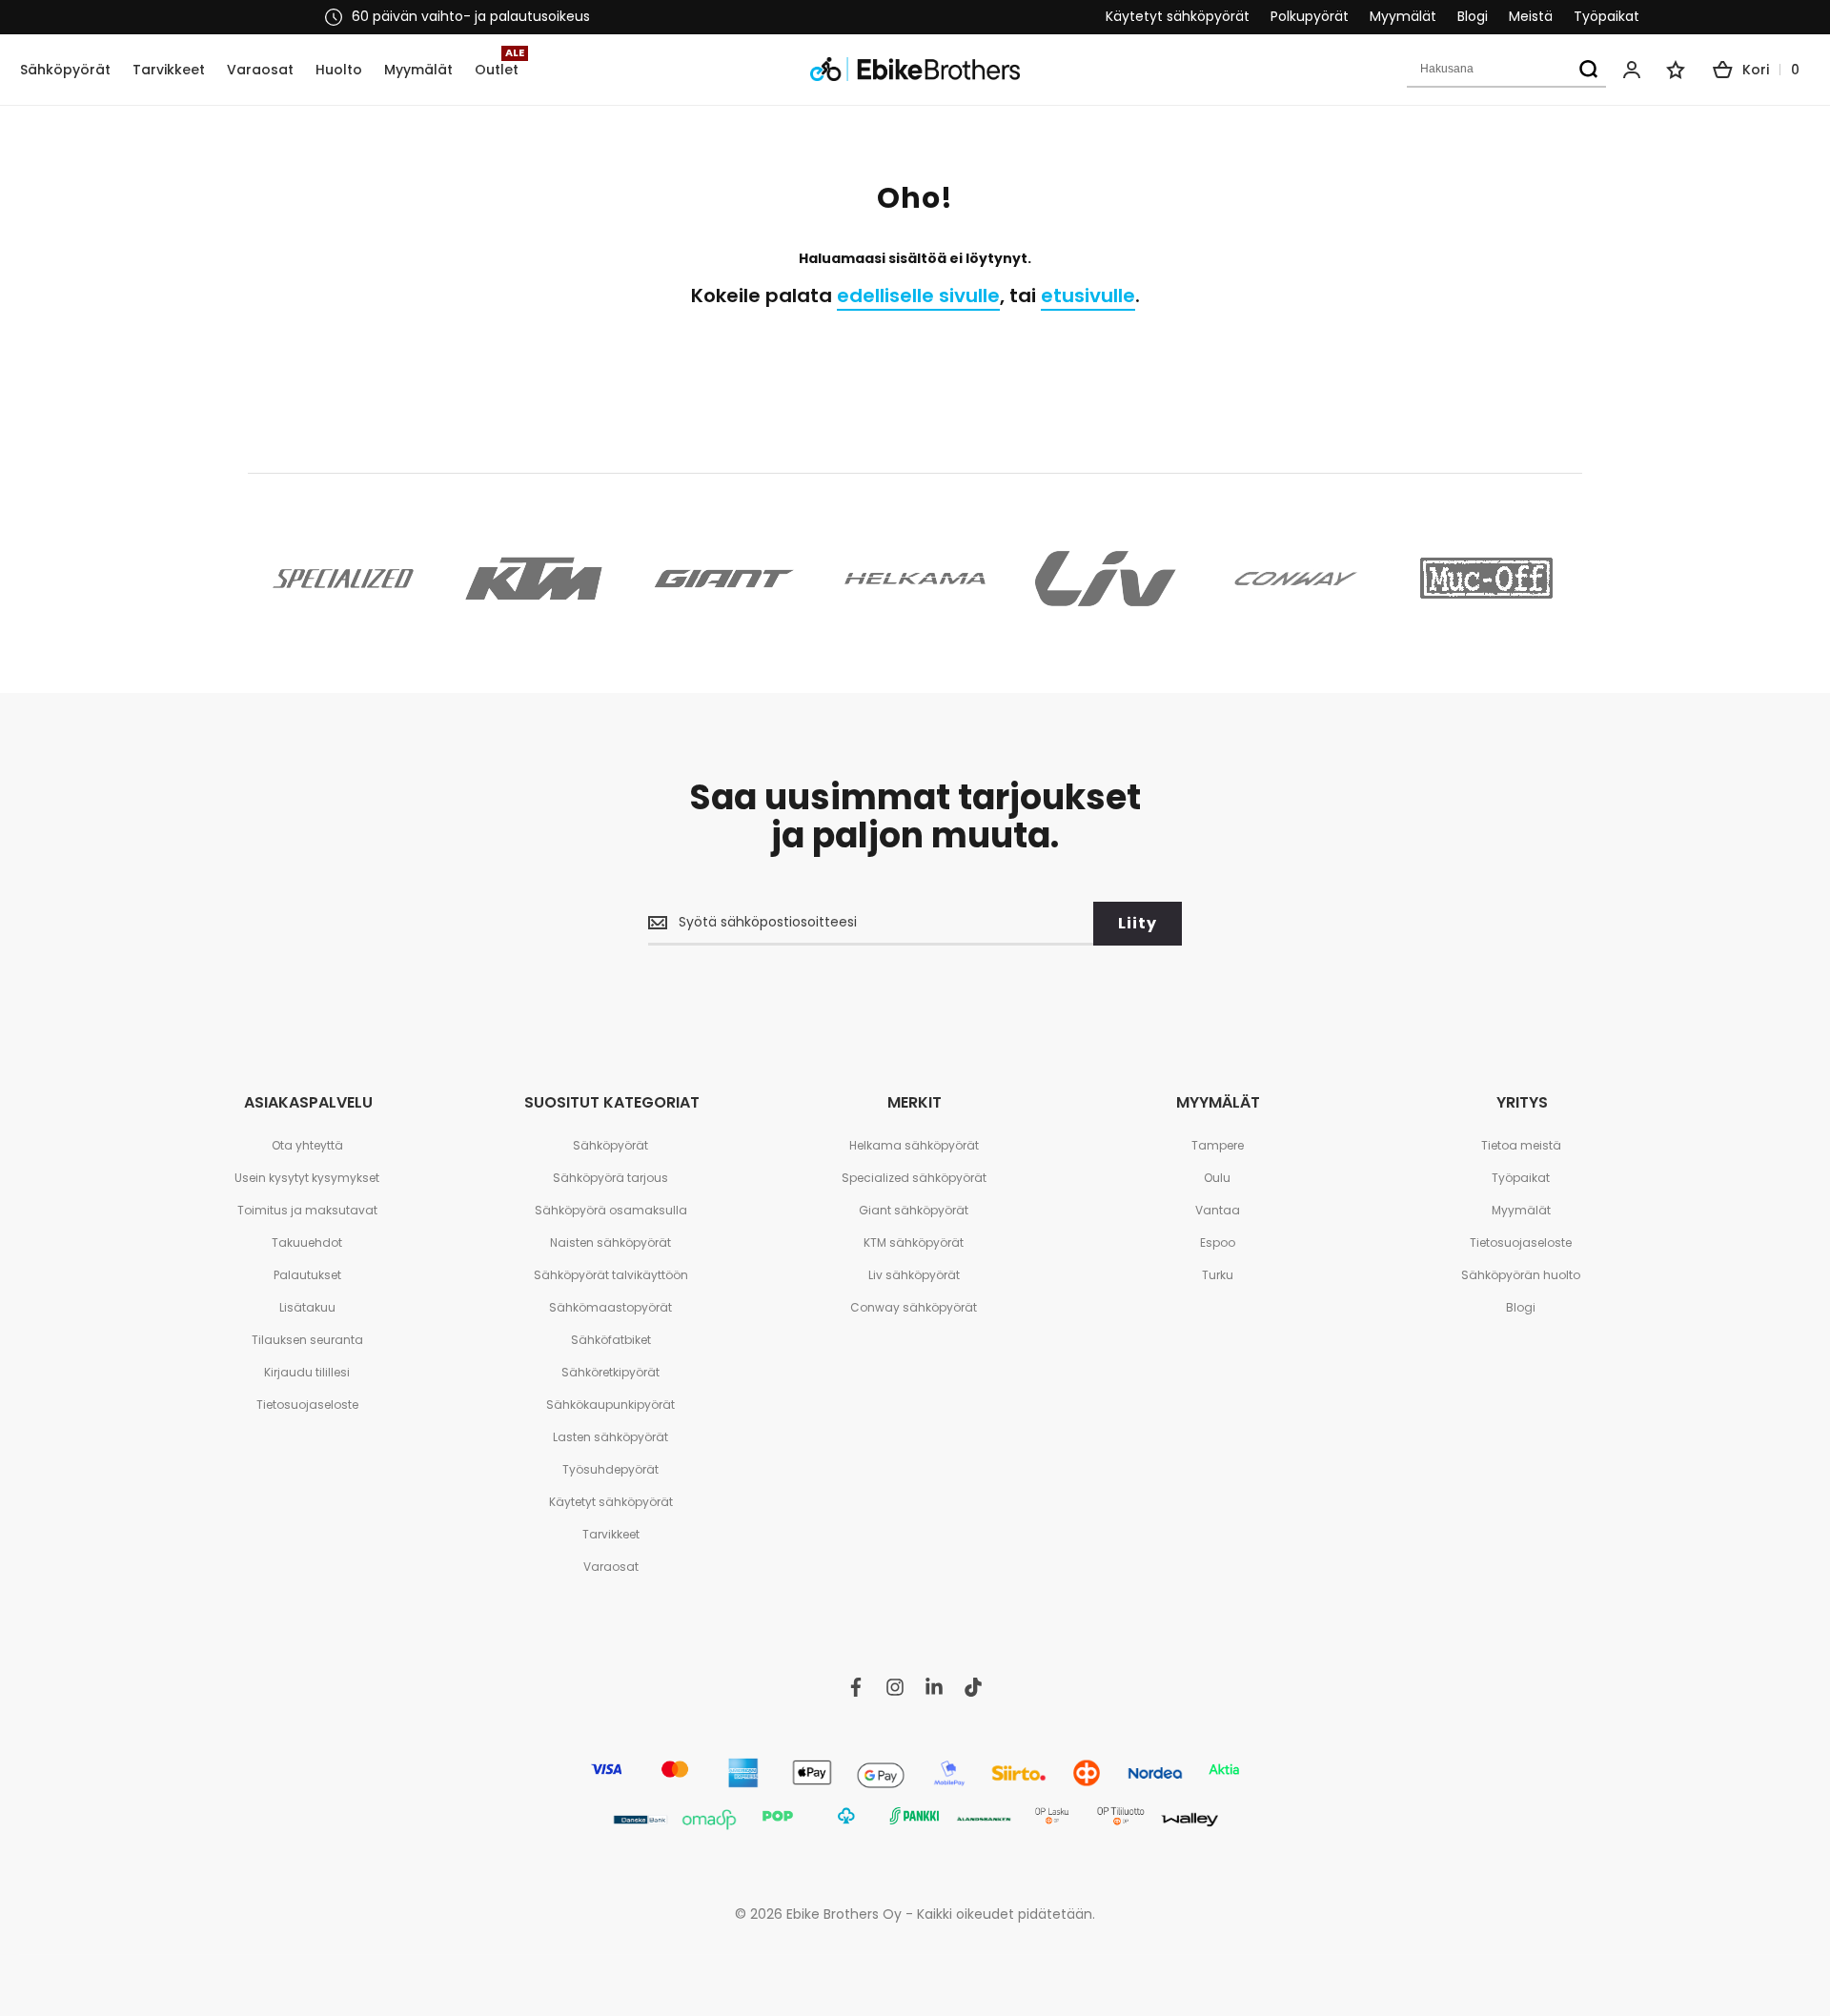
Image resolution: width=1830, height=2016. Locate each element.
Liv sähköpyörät (914, 1275)
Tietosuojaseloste (307, 1405)
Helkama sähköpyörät (914, 1145)
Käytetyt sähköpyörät (1178, 17)
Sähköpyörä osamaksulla (611, 1210)
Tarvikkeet (611, 1534)
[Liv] (1106, 579)
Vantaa (1218, 1210)
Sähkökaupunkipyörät (610, 1405)
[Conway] (1296, 579)
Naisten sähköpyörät (610, 1242)
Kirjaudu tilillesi (307, 1372)
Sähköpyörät (610, 1145)
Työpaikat (1606, 17)
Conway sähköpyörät (914, 1307)
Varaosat (611, 1567)
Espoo (1218, 1242)
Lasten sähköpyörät (610, 1437)
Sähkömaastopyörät (610, 1307)
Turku (1218, 1275)
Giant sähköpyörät (914, 1210)
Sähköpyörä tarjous (610, 1178)
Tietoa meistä (1521, 1145)
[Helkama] (915, 579)
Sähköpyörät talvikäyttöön (611, 1275)
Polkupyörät (1310, 17)
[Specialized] (343, 579)
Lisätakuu (307, 1307)
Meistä (1531, 17)
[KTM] (534, 579)
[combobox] (1506, 70)
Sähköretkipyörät (610, 1372)
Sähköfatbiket (611, 1340)
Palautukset (307, 1275)
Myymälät (1403, 17)
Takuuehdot (307, 1242)
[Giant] (724, 579)
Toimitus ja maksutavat (307, 1210)
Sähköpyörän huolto (1521, 1275)
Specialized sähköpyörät (914, 1178)
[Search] (1588, 70)
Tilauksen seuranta (307, 1340)
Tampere (1218, 1145)
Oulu (1217, 1178)
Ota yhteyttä (307, 1145)
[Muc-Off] (1487, 579)
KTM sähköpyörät (914, 1242)
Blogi (1473, 17)
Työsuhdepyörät (610, 1469)
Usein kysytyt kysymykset (307, 1178)
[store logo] (915, 69)
